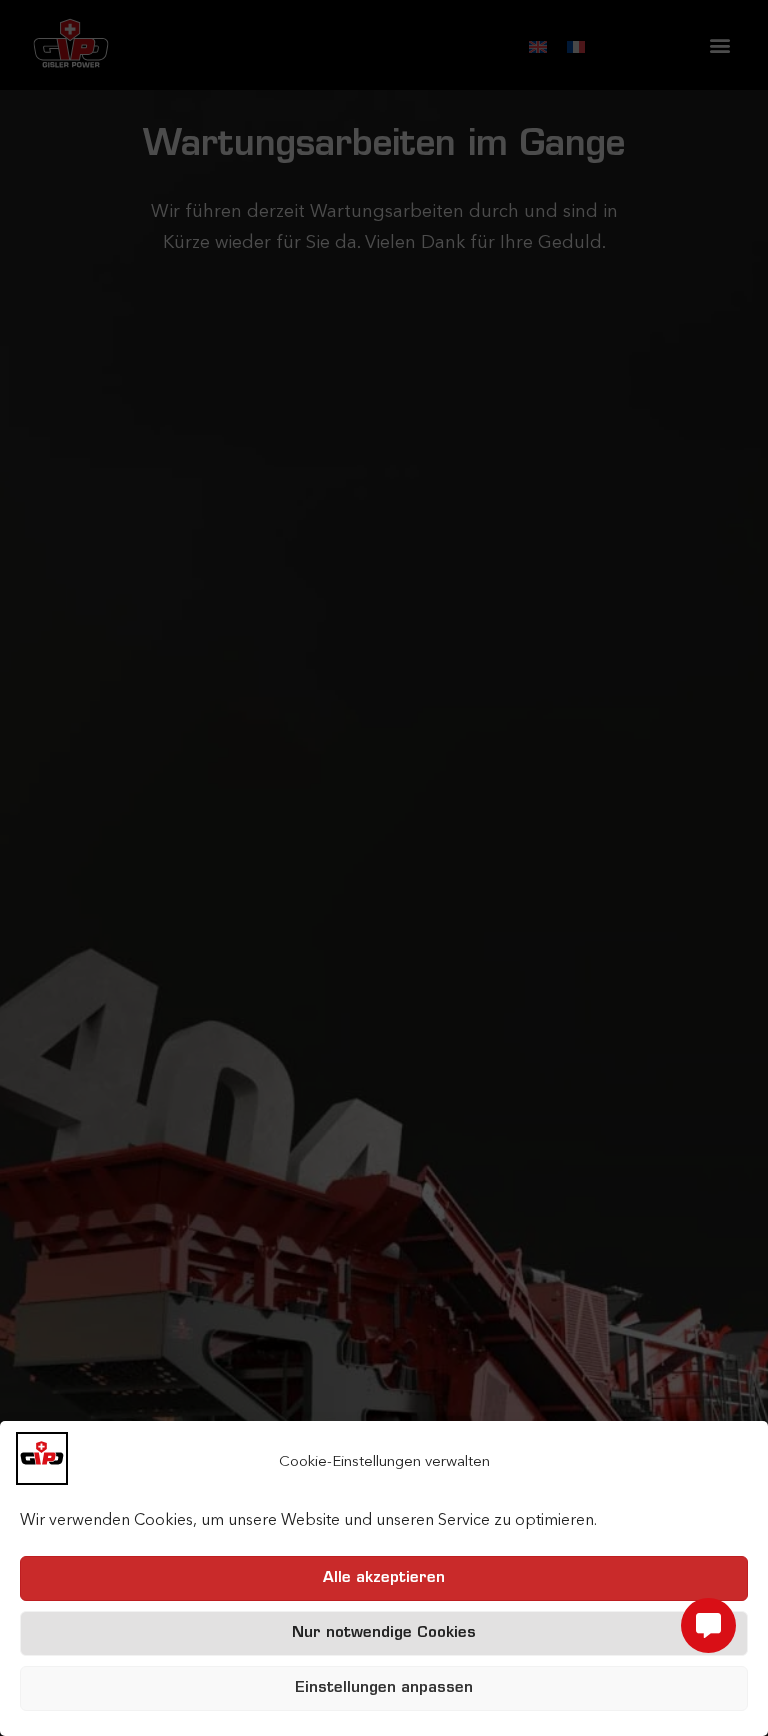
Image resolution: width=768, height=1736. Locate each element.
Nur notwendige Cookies (384, 1633)
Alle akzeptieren (384, 1578)
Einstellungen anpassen (384, 1688)
